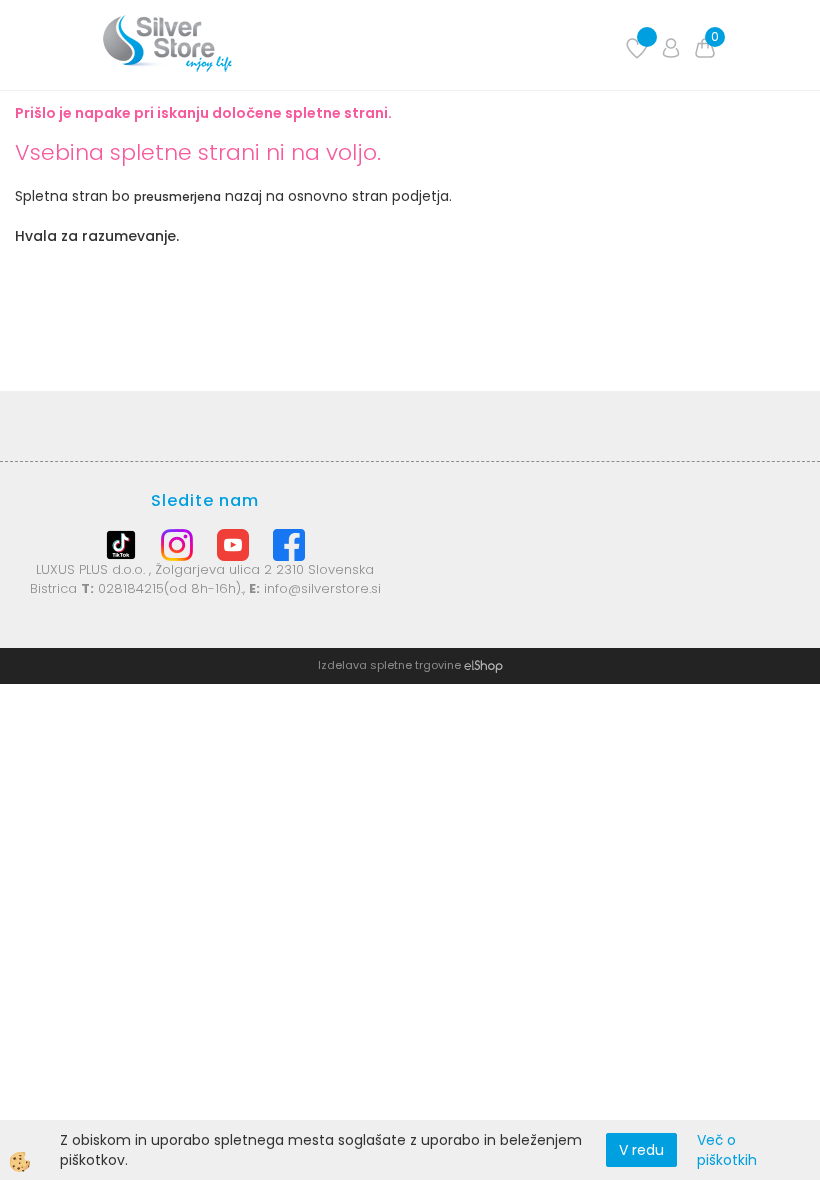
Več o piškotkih (727, 1150)
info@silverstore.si (322, 588)
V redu (641, 1150)
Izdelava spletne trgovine (389, 665)
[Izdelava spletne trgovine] (483, 665)
